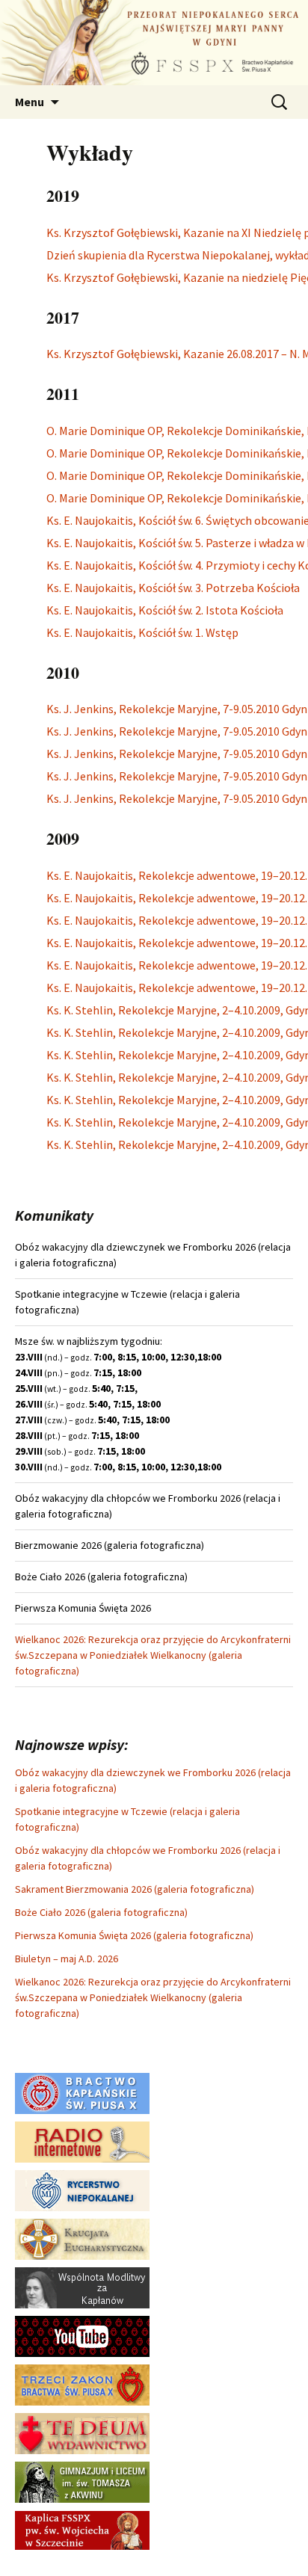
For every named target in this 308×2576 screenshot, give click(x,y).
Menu (30, 102)
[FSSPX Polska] (82, 2335)
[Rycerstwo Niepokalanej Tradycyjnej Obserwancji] (82, 2190)
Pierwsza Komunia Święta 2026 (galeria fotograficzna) (134, 1935)
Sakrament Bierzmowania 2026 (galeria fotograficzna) (135, 1889)
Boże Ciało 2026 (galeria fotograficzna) (101, 1912)
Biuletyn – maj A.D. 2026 (67, 1959)
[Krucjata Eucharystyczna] (82, 2238)
